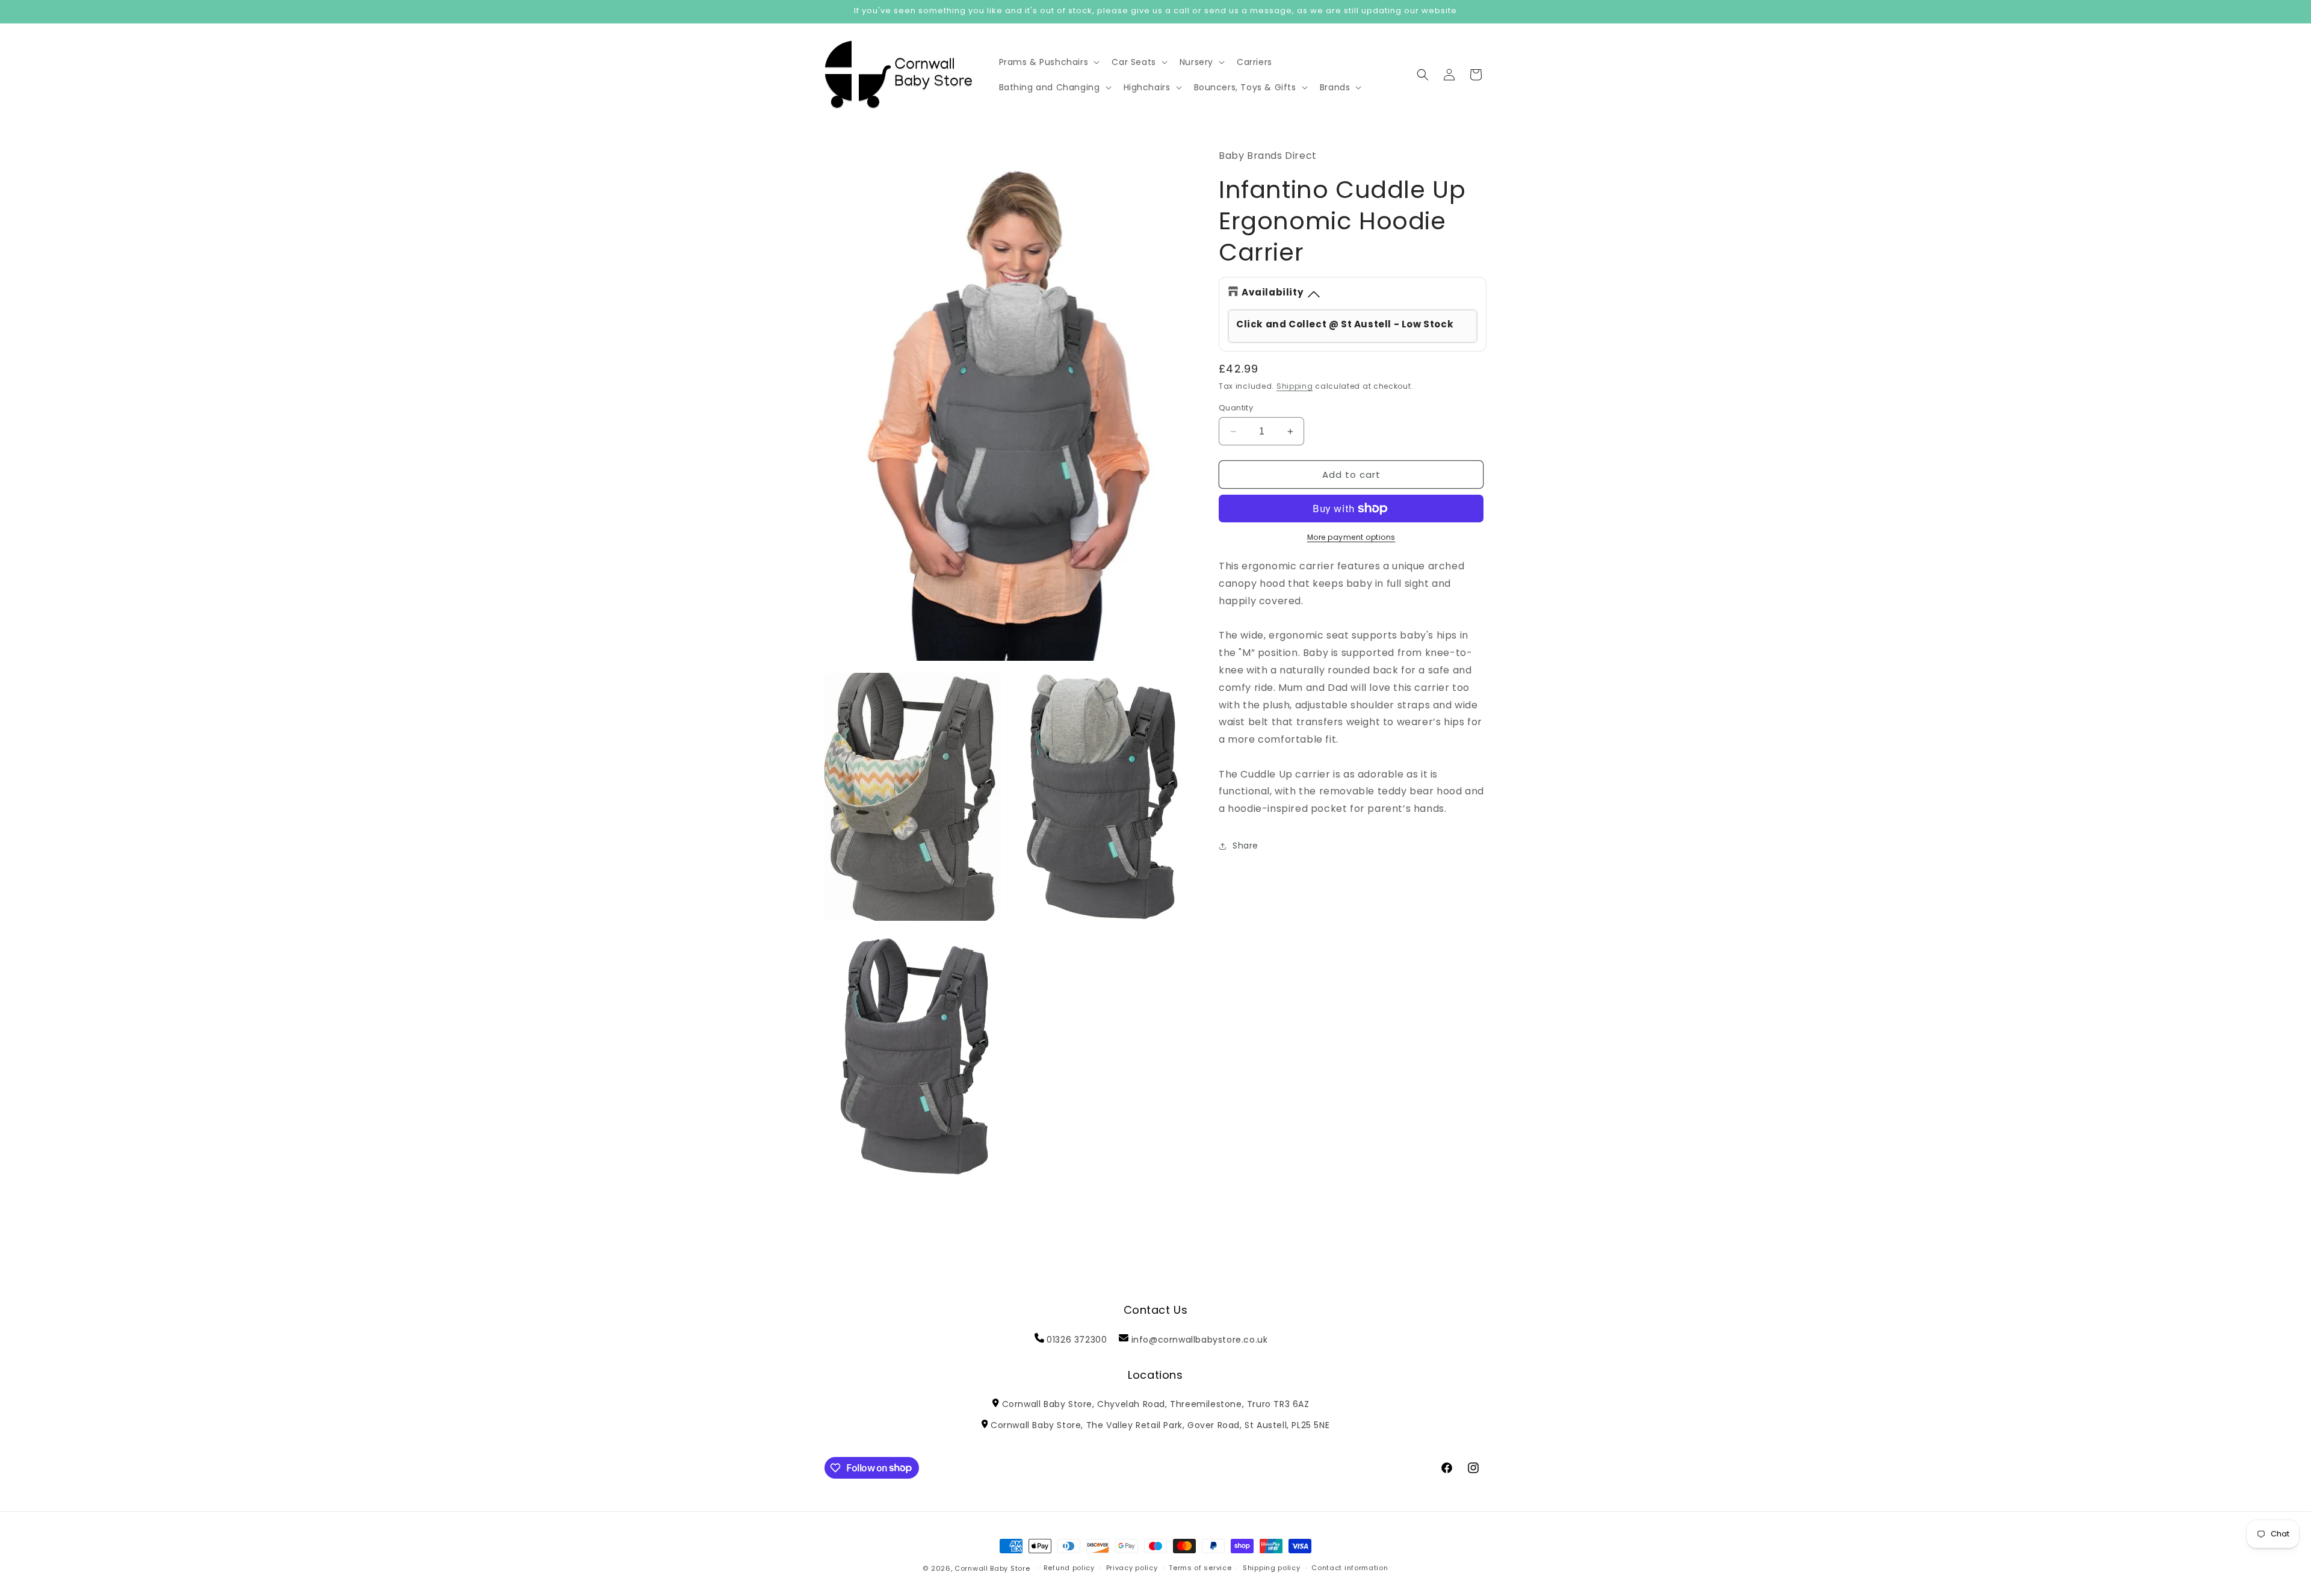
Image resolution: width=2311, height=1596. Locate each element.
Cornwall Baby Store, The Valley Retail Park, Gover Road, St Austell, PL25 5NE (1160, 1425)
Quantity (1236, 408)
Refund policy (1069, 1568)
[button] (1048, 62)
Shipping (1295, 386)
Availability (1273, 292)
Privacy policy (1132, 1568)
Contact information (1350, 1568)
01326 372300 (1077, 1340)
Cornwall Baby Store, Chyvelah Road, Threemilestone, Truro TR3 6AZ (1155, 1404)
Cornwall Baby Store (992, 1568)
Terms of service (1200, 1568)
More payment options (1351, 537)
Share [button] (1245, 846)
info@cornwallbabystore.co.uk (1200, 1340)
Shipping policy (1272, 1568)
